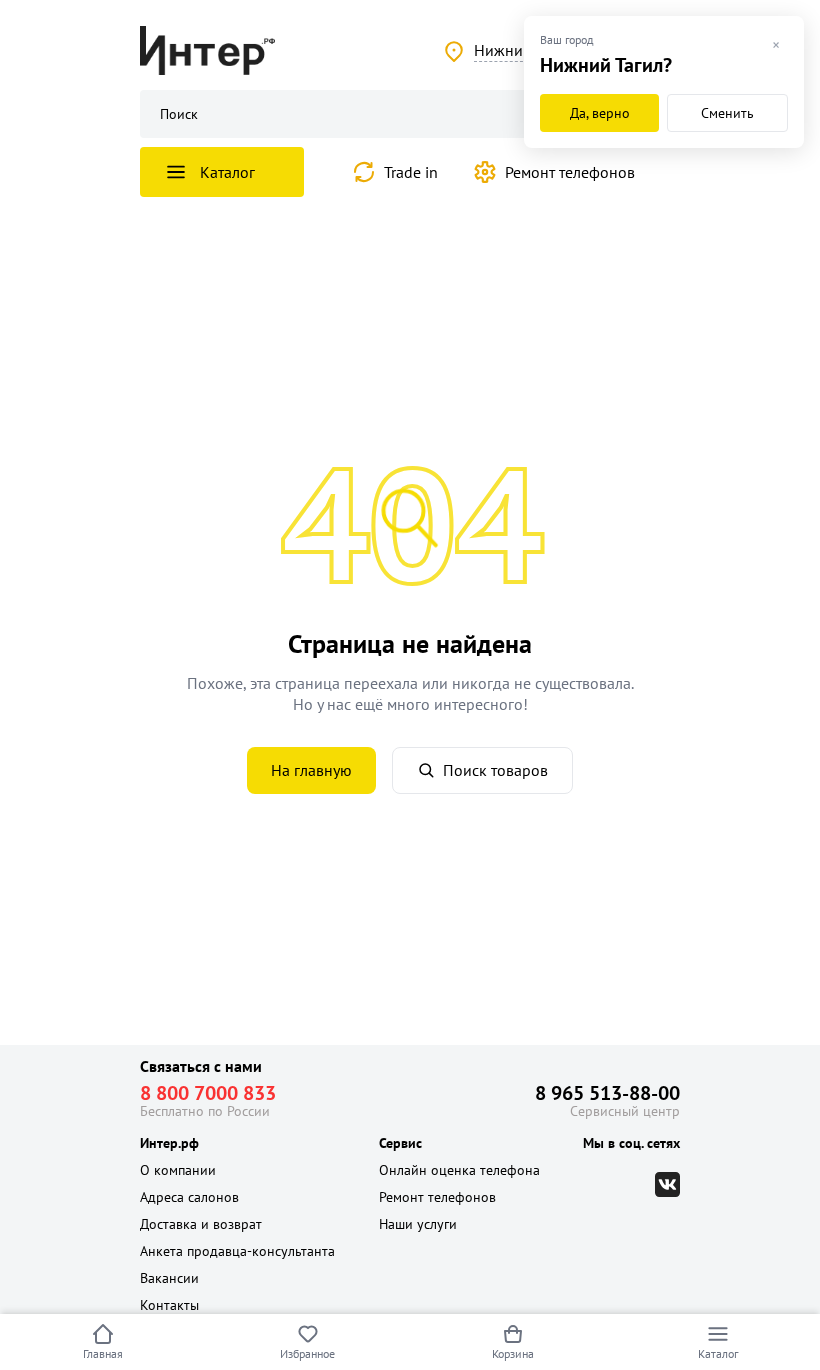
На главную (311, 770)
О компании (178, 1170)
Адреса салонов (189, 1197)
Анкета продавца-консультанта (237, 1251)
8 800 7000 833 (208, 1093)
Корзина (513, 1353)
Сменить (727, 113)
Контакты (169, 1305)
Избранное (307, 1353)
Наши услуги (418, 1224)
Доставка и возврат (201, 1224)
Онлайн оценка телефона (459, 1170)
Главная (103, 1353)
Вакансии (169, 1278)
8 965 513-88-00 (607, 1093)
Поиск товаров (495, 770)
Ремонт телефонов (570, 172)
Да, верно (600, 113)
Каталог (718, 1353)
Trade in (411, 172)
